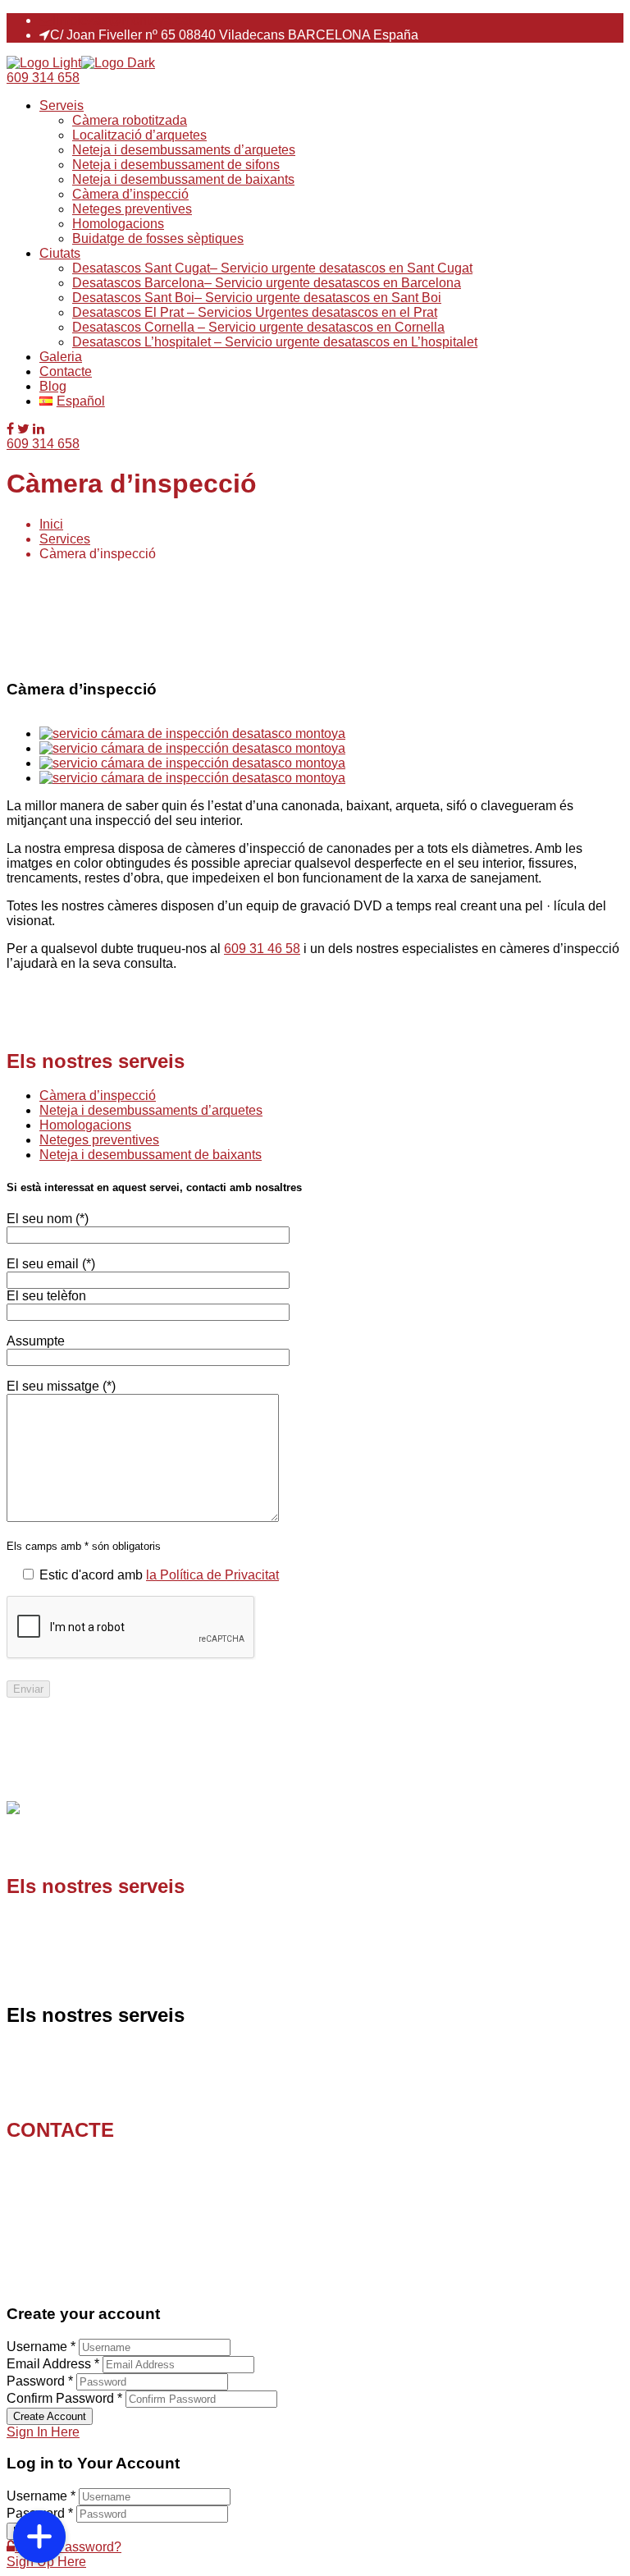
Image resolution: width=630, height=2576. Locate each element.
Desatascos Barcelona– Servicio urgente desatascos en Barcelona (267, 283)
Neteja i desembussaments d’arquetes (184, 150)
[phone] (39, 2484)
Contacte (66, 371)
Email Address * (53, 2364)
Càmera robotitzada (130, 120)
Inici (51, 524)
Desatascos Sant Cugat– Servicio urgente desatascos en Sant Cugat (272, 268)
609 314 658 (43, 78)
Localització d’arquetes (139, 135)
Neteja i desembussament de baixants (183, 179)
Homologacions (118, 224)
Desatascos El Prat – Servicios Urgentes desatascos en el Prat (255, 312)
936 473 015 (87, 2180)
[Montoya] (44, 63)
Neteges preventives (132, 209)
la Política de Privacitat (212, 1575)
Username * (41, 2347)
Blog (53, 386)
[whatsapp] (39, 2445)
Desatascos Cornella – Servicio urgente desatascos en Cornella (258, 327)
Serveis (62, 105)
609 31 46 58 (262, 949)
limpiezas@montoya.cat (122, 20)
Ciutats (60, 253)
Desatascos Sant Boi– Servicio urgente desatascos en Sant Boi (257, 298)
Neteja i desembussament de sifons (176, 165)
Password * (40, 2381)
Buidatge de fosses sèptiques (158, 238)
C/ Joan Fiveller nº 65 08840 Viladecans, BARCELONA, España (119, 2232)
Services (65, 539)
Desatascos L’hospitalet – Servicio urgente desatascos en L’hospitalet (275, 342)
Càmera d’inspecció (130, 194)
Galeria (61, 357)
